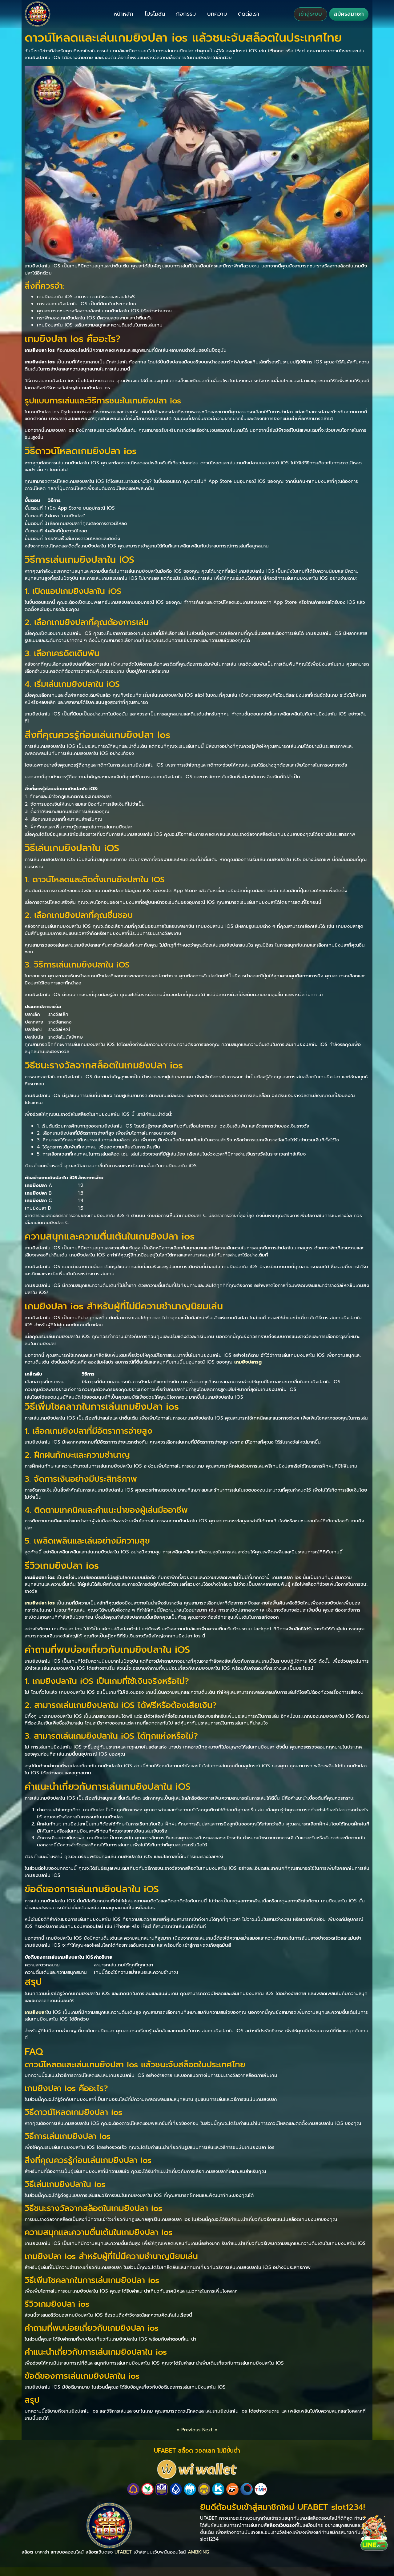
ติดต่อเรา (249, 14)
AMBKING (198, 2552)
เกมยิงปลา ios (40, 1603)
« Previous (189, 2430)
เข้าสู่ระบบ (310, 14)
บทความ (217, 14)
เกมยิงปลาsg (248, 1362)
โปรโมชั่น (155, 14)
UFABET (123, 2552)
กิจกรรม (186, 14)
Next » (210, 2430)
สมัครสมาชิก (349, 14)
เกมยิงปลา (36, 2012)
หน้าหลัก (123, 14)
